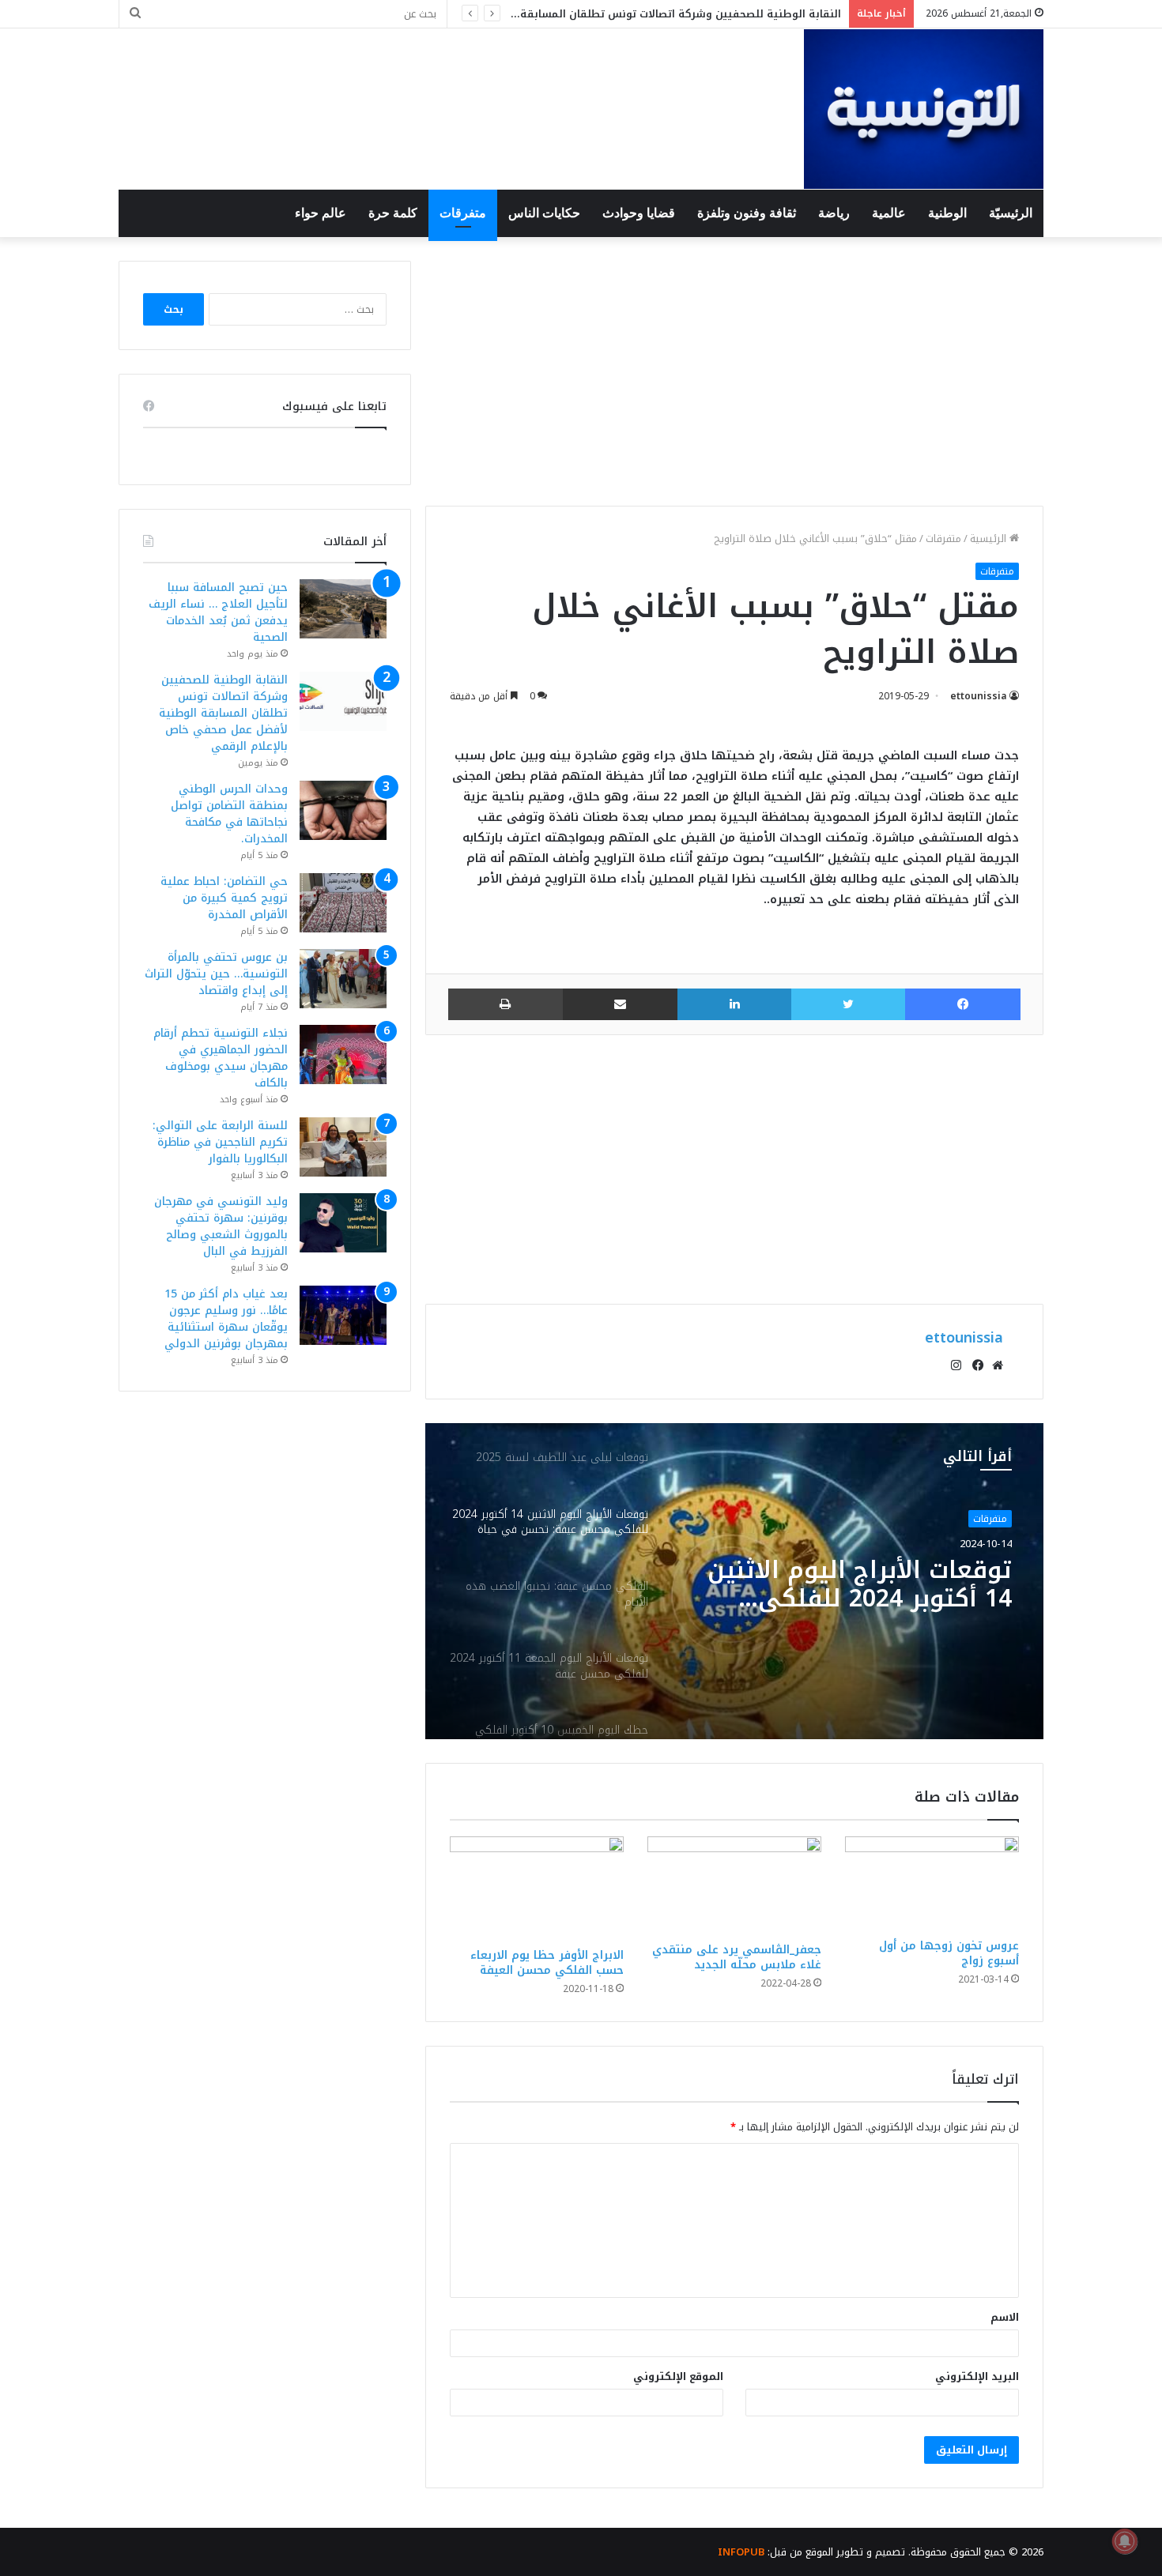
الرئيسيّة (1011, 213)
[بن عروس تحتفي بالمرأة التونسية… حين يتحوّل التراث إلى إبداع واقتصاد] (343, 979)
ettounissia (979, 696)
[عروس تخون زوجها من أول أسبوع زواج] (932, 1883)
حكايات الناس (544, 213)
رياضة (834, 213)
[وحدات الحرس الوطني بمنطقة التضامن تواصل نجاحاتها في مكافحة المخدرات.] (343, 810)
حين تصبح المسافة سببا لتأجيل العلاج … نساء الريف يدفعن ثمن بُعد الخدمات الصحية (218, 612)
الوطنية (947, 213)
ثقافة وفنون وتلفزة (747, 213)
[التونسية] (924, 109)
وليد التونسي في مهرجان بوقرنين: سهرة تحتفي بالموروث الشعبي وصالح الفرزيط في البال (221, 1226)
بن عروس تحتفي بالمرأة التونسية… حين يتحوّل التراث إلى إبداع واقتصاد (216, 974)
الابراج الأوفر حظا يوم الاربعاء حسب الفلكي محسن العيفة (547, 1963)
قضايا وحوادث (639, 213)
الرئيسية (990, 539)
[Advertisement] (734, 371)
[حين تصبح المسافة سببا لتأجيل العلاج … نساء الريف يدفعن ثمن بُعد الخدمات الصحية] (343, 609)
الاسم (1005, 2317)
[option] (734, 1581)
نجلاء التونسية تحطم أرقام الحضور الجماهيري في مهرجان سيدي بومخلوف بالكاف (221, 1058)
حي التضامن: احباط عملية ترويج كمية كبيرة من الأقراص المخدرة (224, 898)
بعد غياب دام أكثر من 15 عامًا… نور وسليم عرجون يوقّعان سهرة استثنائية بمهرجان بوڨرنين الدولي (226, 1319)
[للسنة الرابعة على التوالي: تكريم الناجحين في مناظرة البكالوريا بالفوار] (343, 1147)
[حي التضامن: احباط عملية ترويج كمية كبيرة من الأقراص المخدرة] (343, 903)
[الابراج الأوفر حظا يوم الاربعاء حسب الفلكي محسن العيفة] (537, 1888)
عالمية (889, 213)
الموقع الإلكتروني (678, 2376)
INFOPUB (741, 2552)
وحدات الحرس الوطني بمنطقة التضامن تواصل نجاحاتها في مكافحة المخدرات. (229, 814)
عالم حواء (321, 213)
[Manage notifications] (1125, 2541)
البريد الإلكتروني (977, 2376)
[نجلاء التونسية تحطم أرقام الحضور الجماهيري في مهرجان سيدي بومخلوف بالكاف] (343, 1055)
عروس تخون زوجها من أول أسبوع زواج (949, 1953)
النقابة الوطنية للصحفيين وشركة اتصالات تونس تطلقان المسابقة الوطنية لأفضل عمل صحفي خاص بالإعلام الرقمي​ (223, 713)
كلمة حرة (393, 213)
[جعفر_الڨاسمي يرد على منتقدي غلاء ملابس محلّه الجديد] (734, 1885)
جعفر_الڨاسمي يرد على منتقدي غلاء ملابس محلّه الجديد (737, 1957)
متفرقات (463, 213)
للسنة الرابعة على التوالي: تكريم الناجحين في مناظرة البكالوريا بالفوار (220, 1142)
